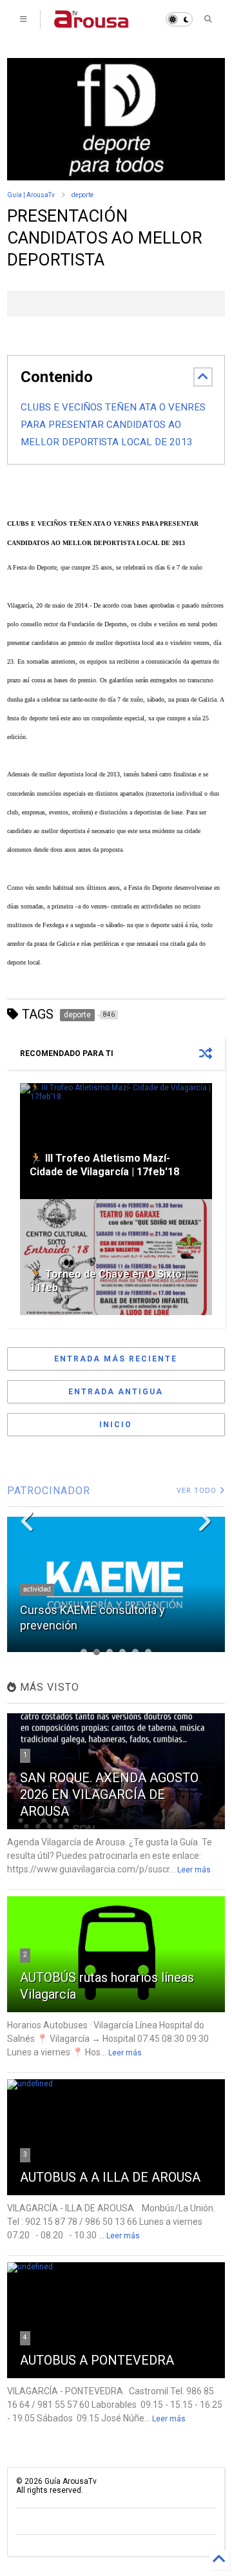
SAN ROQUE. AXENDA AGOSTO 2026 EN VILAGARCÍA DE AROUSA (109, 1794)
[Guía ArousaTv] (92, 23)
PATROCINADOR (49, 1491)
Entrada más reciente (116, 1359)
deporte (82, 195)
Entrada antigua (116, 1392)
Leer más (194, 1870)
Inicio (116, 1425)
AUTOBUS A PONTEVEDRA (97, 2360)
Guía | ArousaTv (31, 195)
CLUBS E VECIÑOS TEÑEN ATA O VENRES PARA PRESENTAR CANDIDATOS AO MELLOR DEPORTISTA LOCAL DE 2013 (113, 425)
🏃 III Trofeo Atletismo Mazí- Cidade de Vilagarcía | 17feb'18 (104, 1165)
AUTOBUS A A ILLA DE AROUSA (110, 2177)
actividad (37, 1589)
